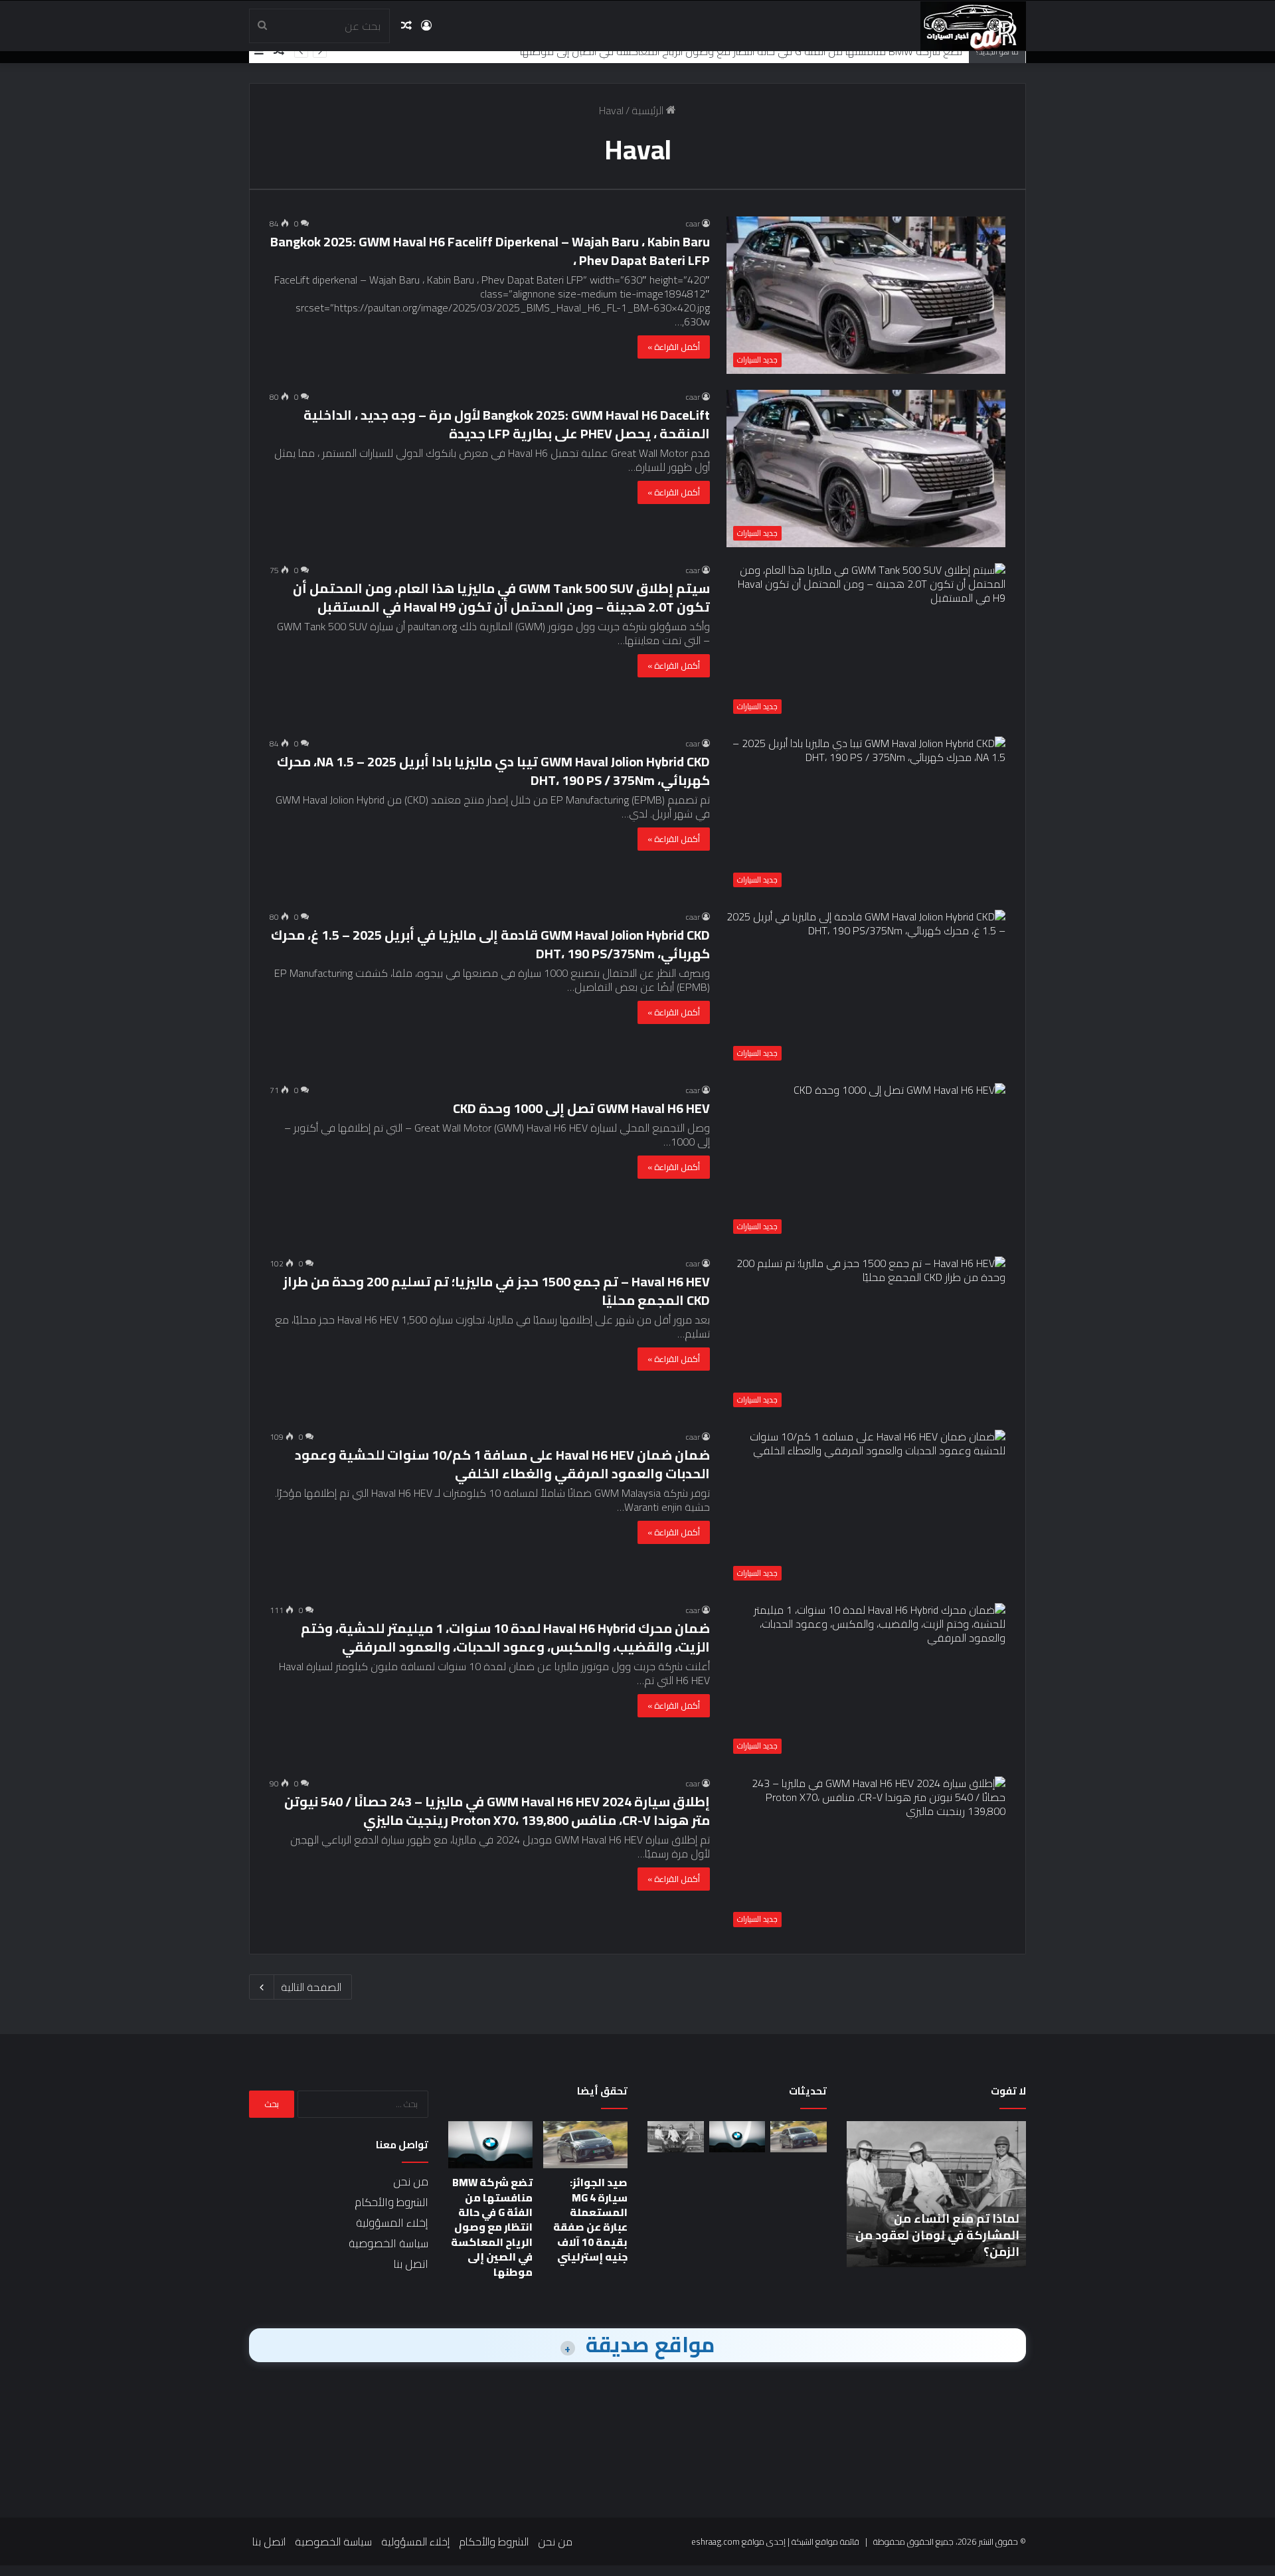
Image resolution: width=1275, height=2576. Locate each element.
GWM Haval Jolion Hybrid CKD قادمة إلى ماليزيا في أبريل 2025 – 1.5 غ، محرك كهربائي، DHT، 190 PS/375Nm (490, 944)
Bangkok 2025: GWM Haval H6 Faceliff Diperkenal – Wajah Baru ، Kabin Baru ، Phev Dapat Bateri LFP (490, 251)
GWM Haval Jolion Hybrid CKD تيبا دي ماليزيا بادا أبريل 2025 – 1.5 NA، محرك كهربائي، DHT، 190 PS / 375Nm (493, 771)
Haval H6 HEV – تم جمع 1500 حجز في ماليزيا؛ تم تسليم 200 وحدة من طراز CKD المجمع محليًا (496, 1291)
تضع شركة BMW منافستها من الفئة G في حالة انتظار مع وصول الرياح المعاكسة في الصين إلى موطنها (741, 51)
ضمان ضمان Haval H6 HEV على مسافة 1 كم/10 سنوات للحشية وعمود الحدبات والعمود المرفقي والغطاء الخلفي (502, 1464)
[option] (936, 2194)
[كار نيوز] (973, 26)
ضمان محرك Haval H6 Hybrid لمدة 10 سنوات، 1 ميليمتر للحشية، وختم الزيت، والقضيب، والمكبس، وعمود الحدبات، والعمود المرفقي (505, 1637)
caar (693, 223)
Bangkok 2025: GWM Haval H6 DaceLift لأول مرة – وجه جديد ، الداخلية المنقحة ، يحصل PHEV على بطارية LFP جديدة (507, 424)
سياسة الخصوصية (388, 2243)
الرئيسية (649, 110)
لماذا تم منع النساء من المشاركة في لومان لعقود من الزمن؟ (937, 2235)
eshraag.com (716, 2541)
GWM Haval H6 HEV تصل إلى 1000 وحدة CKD (581, 1108)
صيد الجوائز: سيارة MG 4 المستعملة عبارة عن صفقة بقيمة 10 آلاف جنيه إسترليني (590, 2219)
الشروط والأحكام (391, 2202)
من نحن (411, 2182)
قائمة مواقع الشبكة (825, 2541)
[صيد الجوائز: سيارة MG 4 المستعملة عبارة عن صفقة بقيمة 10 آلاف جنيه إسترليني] (799, 2137)
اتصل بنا (411, 2264)
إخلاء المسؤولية (392, 2223)
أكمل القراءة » (674, 347)
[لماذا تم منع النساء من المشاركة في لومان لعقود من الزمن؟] (676, 2137)
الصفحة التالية (311, 1987)
